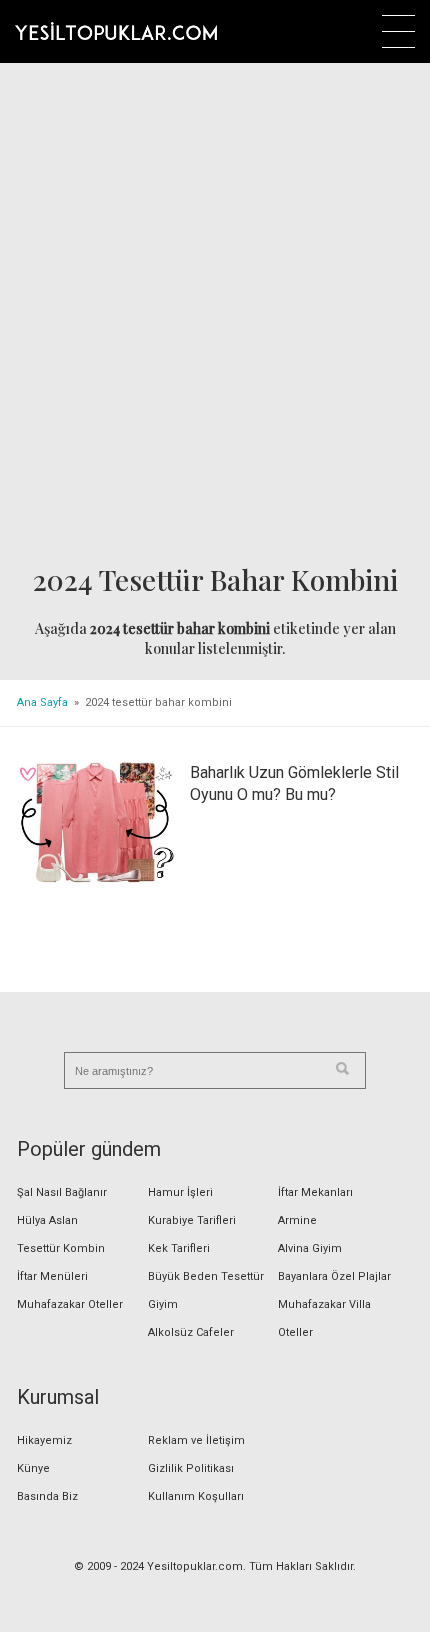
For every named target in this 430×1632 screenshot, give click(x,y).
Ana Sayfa (42, 702)
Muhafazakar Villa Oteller (324, 1318)
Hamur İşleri (180, 1192)
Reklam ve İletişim (196, 1440)
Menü (398, 31)
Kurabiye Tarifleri (192, 1220)
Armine (297, 1220)
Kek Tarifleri (179, 1248)
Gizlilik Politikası (191, 1468)
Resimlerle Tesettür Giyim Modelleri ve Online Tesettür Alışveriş (116, 31)
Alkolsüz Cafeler (191, 1332)
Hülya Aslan (47, 1220)
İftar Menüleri (52, 1276)
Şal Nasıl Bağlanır (62, 1192)
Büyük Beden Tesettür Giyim (206, 1290)
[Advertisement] (215, 316)
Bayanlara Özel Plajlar (334, 1276)
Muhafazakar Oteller (70, 1304)
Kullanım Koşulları (196, 1496)
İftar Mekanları (315, 1192)
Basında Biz (47, 1496)
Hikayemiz (44, 1440)
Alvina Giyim (310, 1248)
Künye (33, 1468)
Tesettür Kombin (61, 1248)
